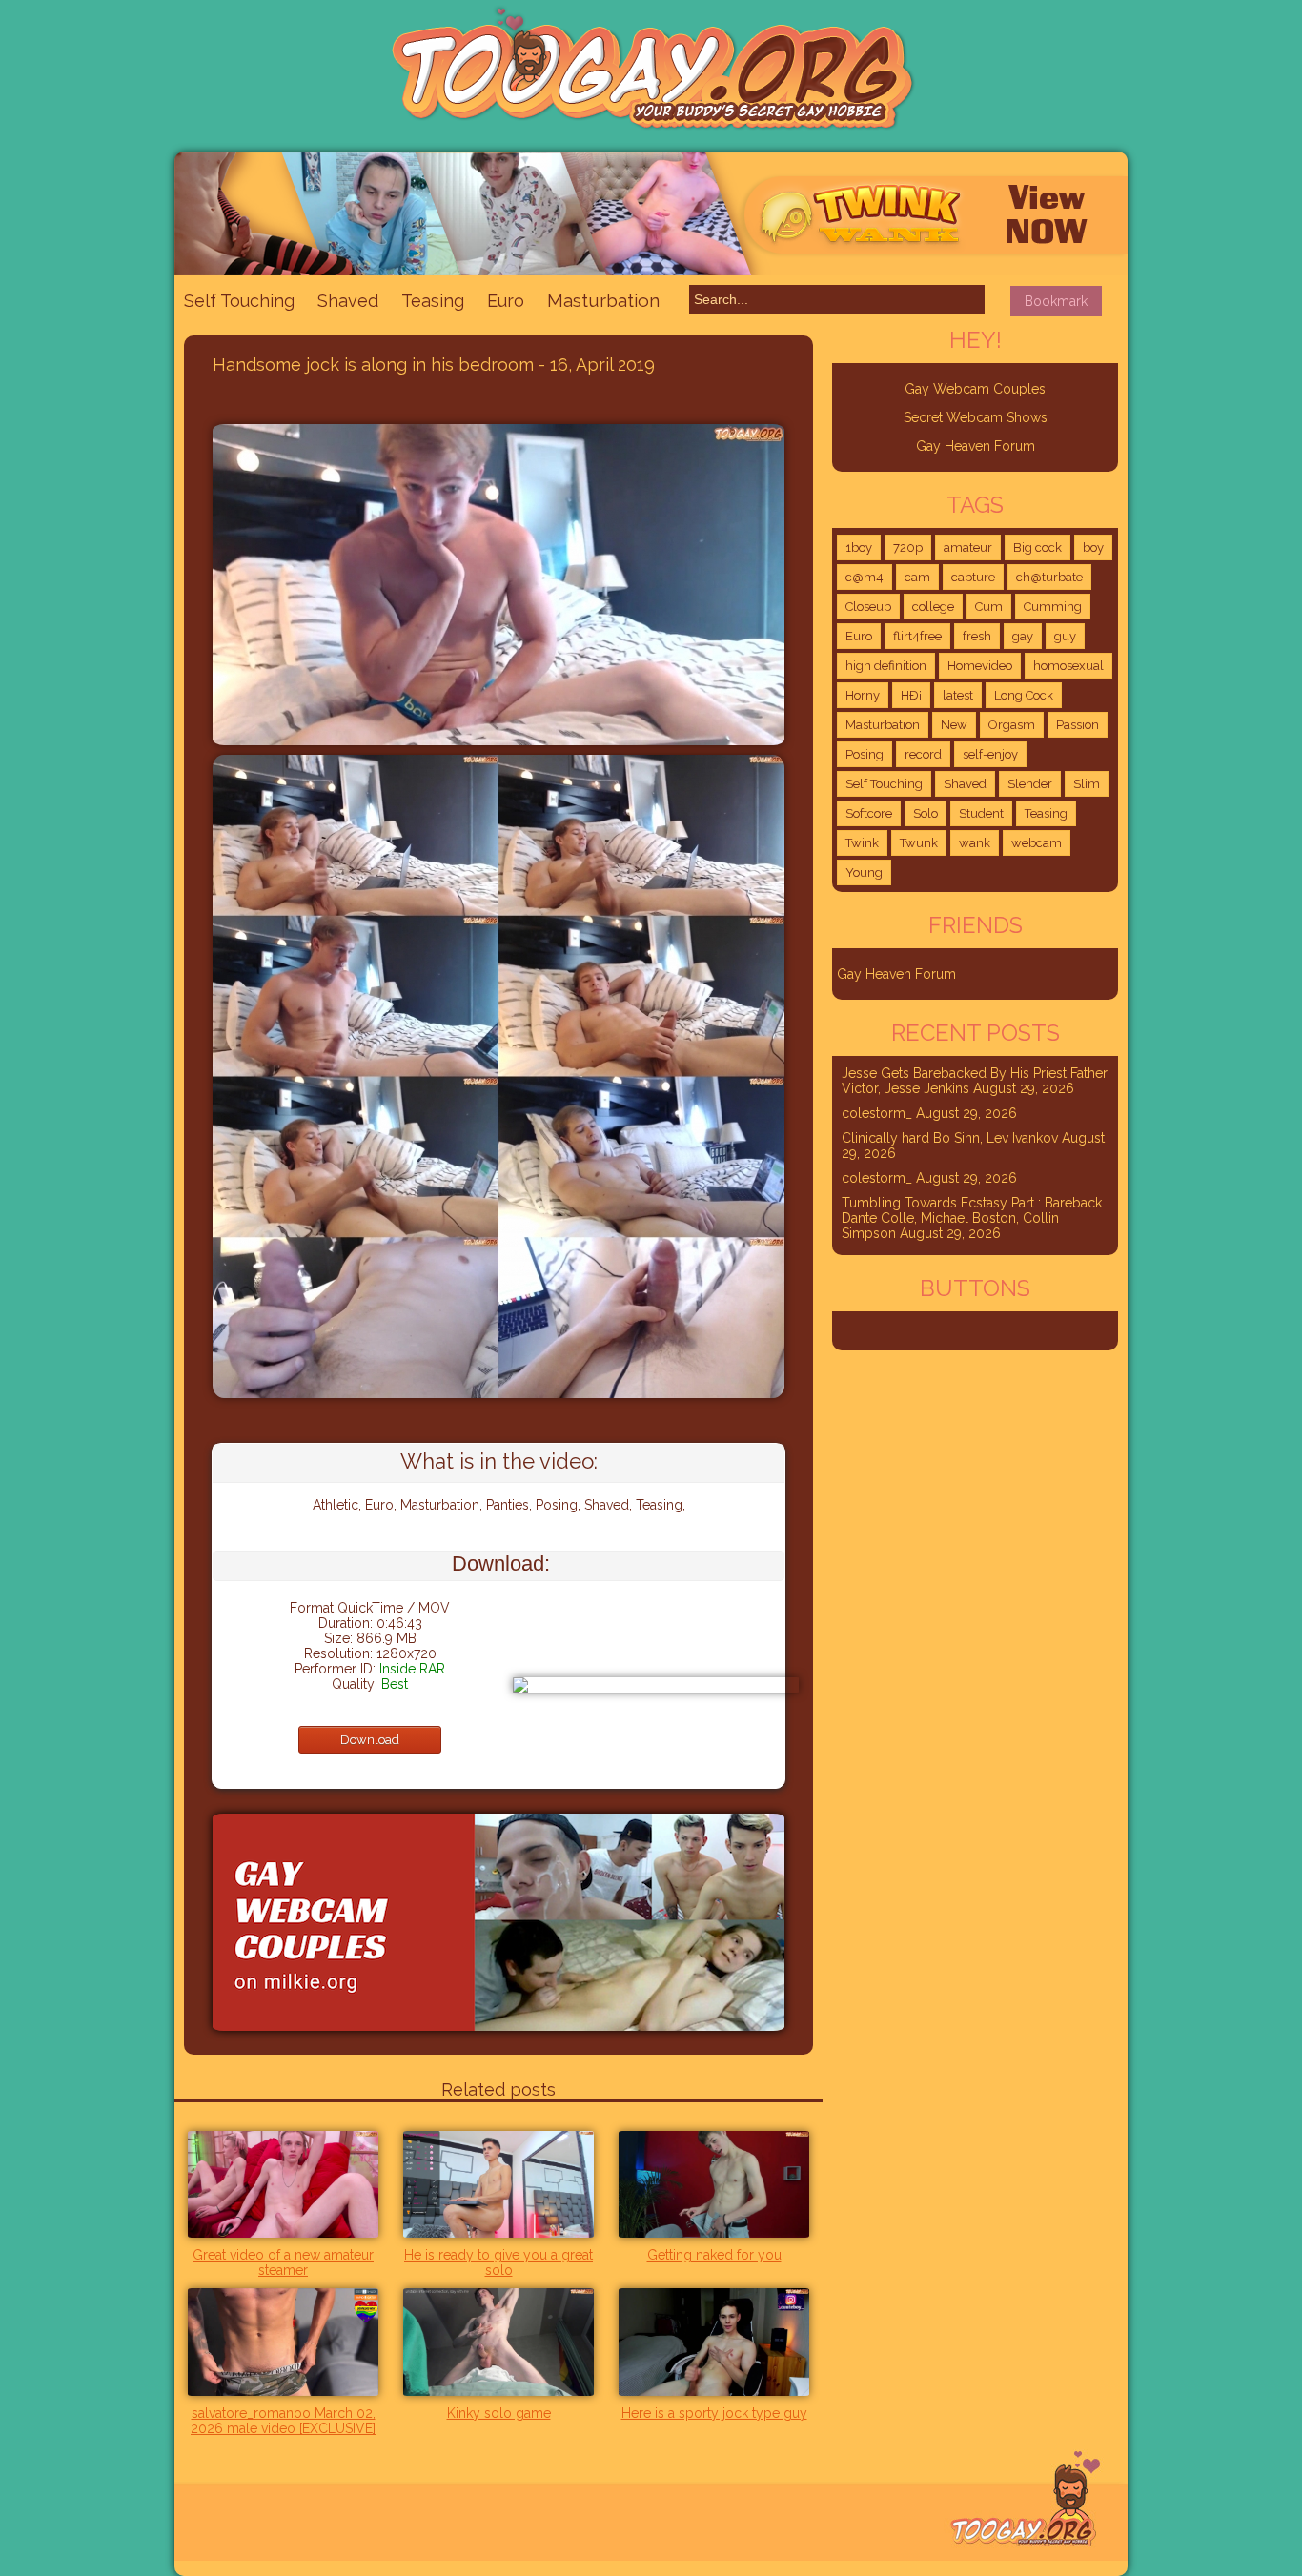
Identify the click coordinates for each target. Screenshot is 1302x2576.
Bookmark (1056, 301)
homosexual (1068, 666)
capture (973, 577)
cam (917, 577)
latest (958, 695)
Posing (557, 1505)
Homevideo (980, 666)
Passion (1078, 725)
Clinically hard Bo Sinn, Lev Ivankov (950, 1138)
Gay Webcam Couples (975, 389)
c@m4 (865, 577)
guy (1065, 636)
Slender (1030, 784)
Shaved (348, 301)
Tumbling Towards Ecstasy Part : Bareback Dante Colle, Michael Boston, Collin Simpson (972, 1218)
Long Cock (1024, 695)
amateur (968, 548)
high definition (886, 666)
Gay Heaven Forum (976, 446)
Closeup (868, 607)
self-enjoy (990, 754)
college (933, 607)
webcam (1037, 843)
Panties (508, 1505)
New (954, 725)
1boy (859, 548)
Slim (1087, 784)
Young (864, 872)
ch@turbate (1049, 577)
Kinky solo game (499, 2413)
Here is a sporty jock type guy (714, 2413)
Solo (926, 813)
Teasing (433, 301)
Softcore (869, 813)
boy (1093, 548)
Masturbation (603, 300)
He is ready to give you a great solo (498, 2262)
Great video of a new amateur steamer (283, 2262)
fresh (977, 636)
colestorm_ (877, 1113)
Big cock (1038, 548)
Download (370, 1740)
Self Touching (239, 301)
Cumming (1053, 607)
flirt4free (917, 636)
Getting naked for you (714, 2255)
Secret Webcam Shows (976, 417)
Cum (989, 607)
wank (975, 843)
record (923, 754)
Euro (506, 301)
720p (908, 548)
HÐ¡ (911, 695)
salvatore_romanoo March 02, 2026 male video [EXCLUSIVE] (283, 2421)
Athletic (336, 1505)
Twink (862, 843)
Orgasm (1012, 725)
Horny (863, 695)
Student (981, 813)
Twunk (919, 843)
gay (1023, 636)
